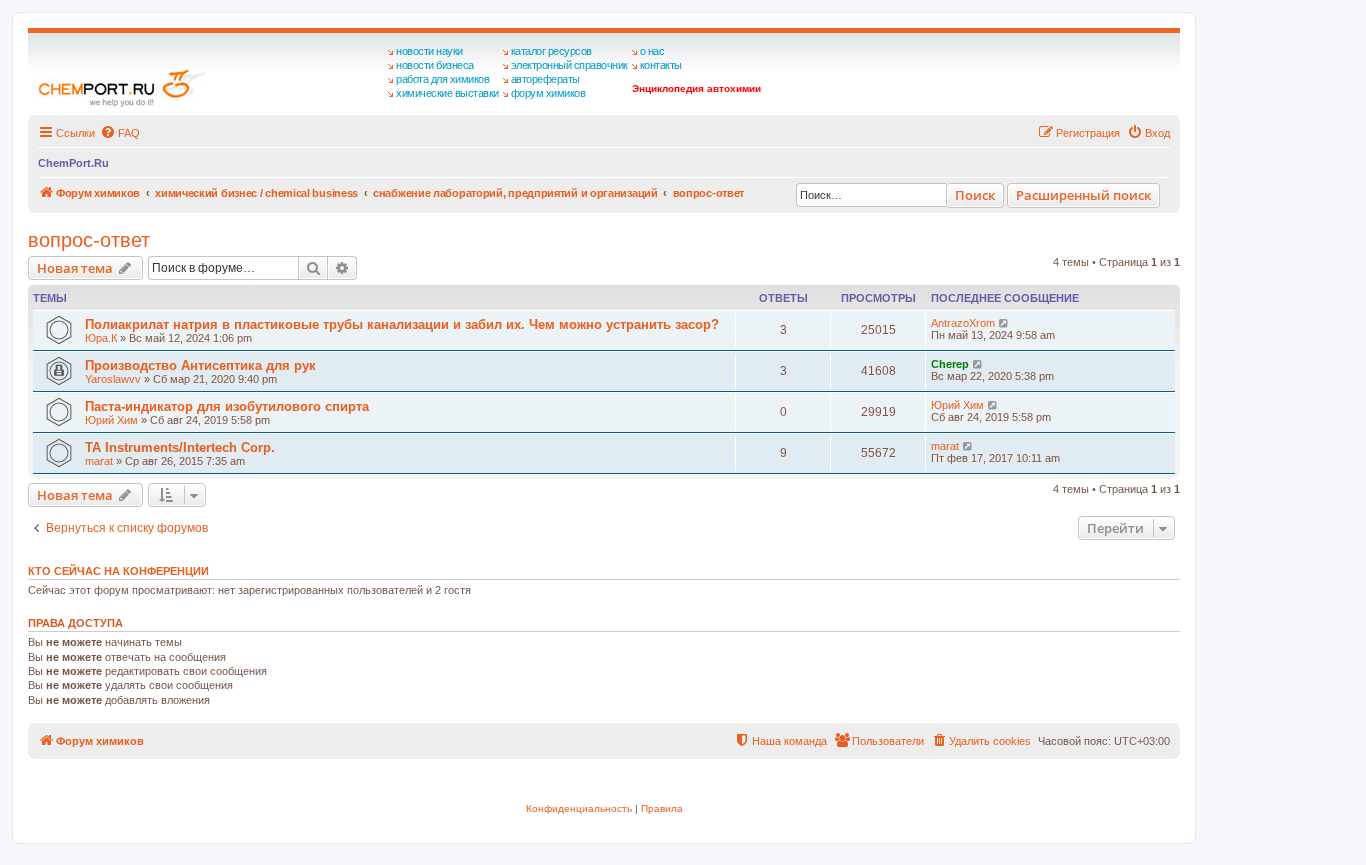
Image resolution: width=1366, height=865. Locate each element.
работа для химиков (442, 79)
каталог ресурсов (551, 51)
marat (99, 461)
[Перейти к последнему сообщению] (1004, 323)
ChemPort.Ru (73, 163)
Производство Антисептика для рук (200, 365)
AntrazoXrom (963, 323)
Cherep (950, 364)
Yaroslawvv (113, 379)
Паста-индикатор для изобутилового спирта (227, 406)
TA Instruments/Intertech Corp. (180, 447)
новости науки (429, 51)
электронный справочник (569, 65)
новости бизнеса (435, 65)
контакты (661, 65)
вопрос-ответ (89, 240)
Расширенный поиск (1083, 195)
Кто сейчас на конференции (118, 571)
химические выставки (447, 93)
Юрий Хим (111, 420)
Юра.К (101, 338)
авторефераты (545, 79)
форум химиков (548, 93)
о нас (652, 51)
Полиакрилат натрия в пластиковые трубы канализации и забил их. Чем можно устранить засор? (402, 324)
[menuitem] (120, 133)
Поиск (975, 195)
